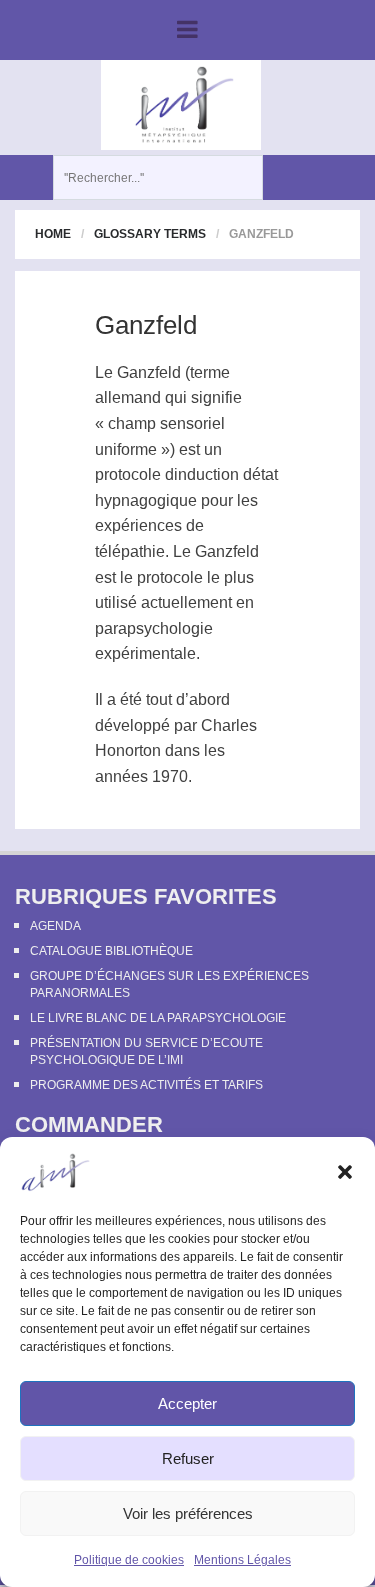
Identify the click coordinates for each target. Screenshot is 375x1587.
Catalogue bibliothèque (111, 951)
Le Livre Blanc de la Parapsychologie (158, 1018)
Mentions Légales (242, 1560)
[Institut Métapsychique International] (180, 104)
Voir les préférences (188, 1513)
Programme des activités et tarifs (146, 1085)
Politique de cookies (129, 1560)
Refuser (188, 1458)
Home (53, 234)
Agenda (55, 926)
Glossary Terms (150, 234)
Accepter (187, 1403)
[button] (345, 1172)
